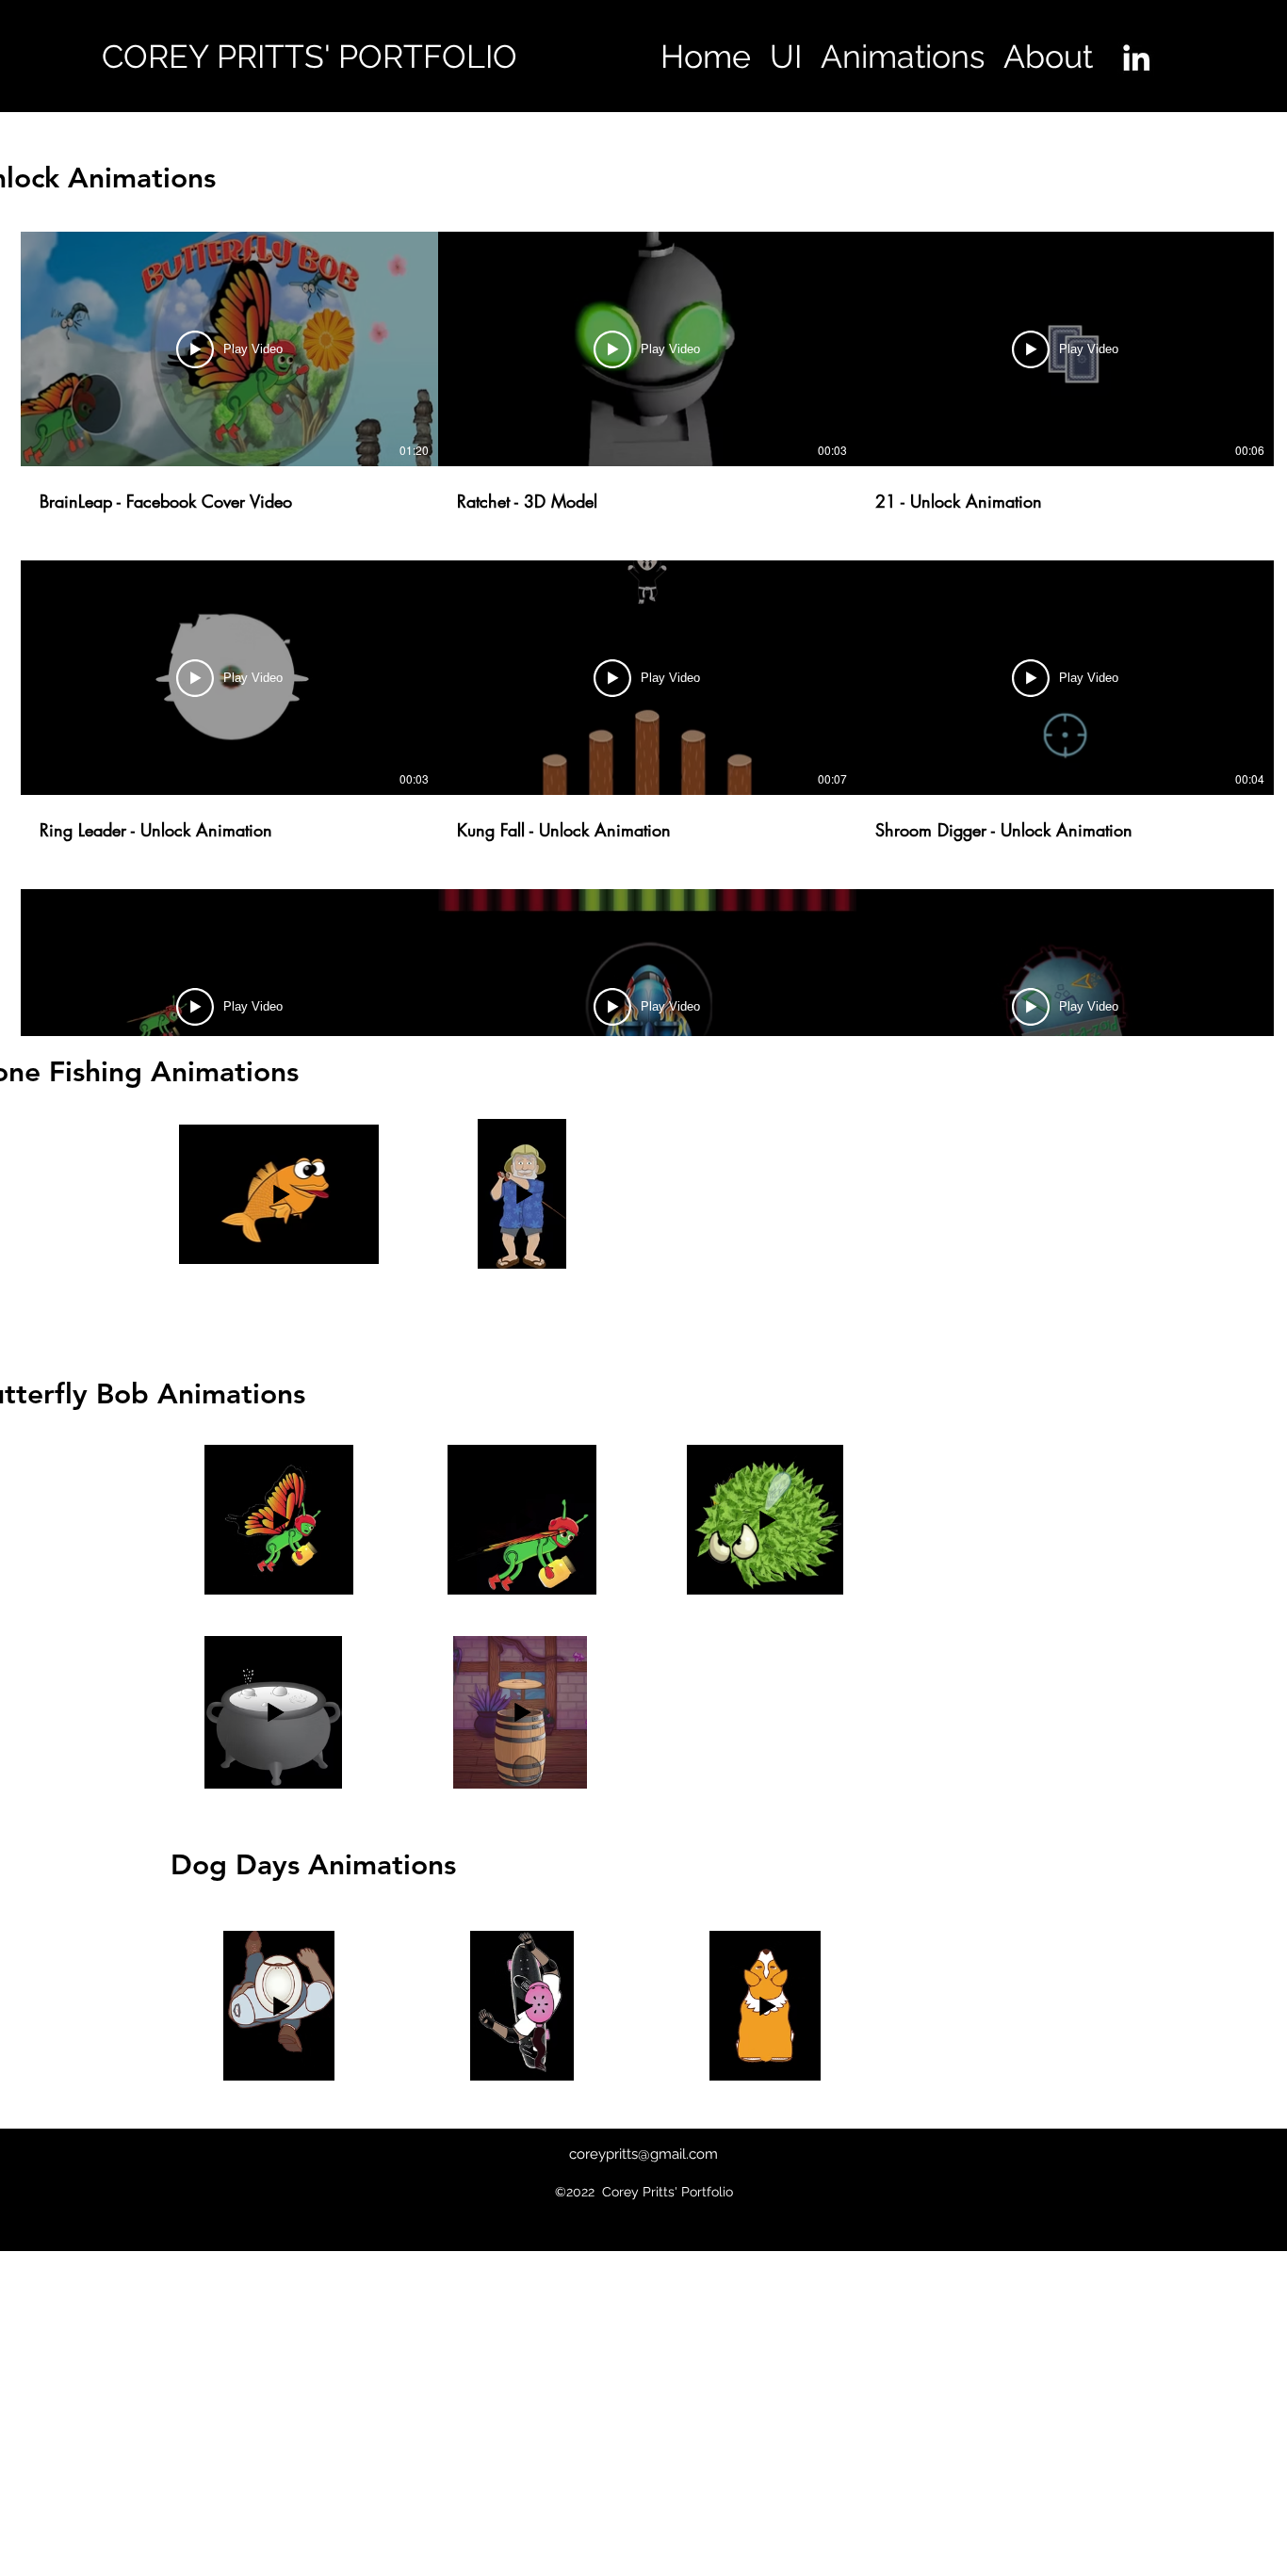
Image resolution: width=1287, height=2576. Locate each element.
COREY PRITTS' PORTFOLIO (310, 57)
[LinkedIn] (1136, 57)
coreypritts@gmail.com (643, 2154)
